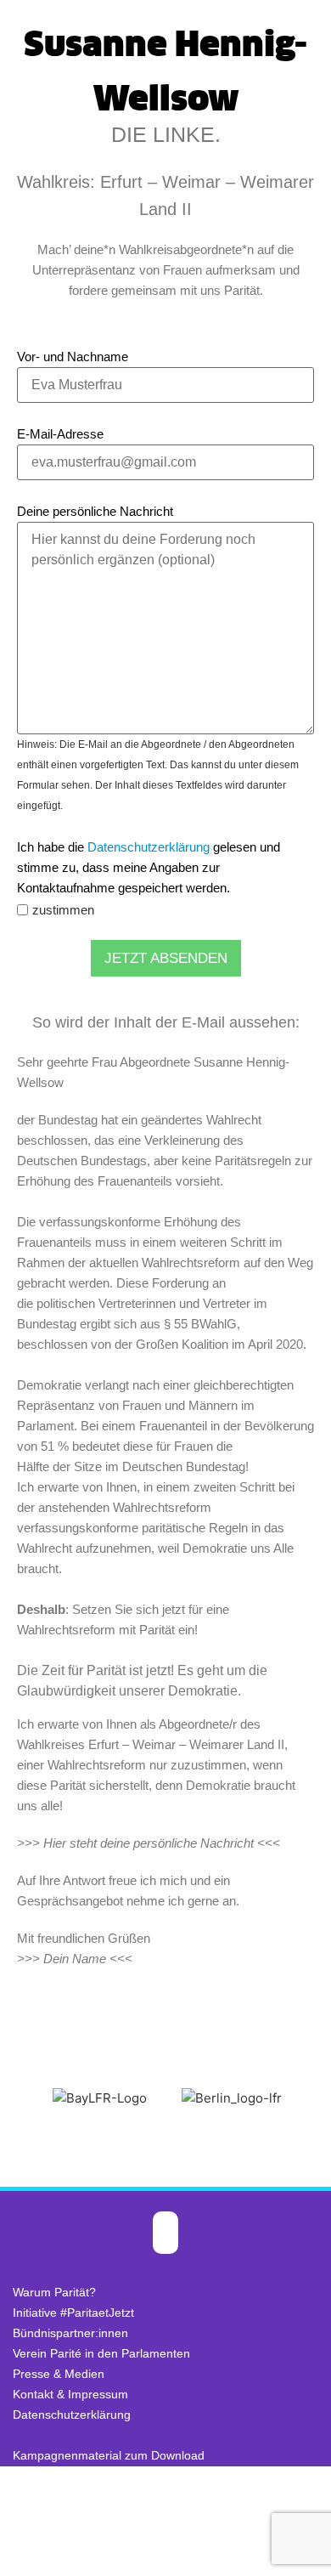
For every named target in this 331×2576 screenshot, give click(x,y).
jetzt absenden (166, 958)
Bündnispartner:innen (70, 2333)
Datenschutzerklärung (149, 847)
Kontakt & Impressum (70, 2394)
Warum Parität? (54, 2292)
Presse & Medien (59, 2374)
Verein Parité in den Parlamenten (101, 2353)
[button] (17, 2099)
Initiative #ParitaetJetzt (73, 2313)
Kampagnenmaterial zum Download (109, 2455)
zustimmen (63, 910)
